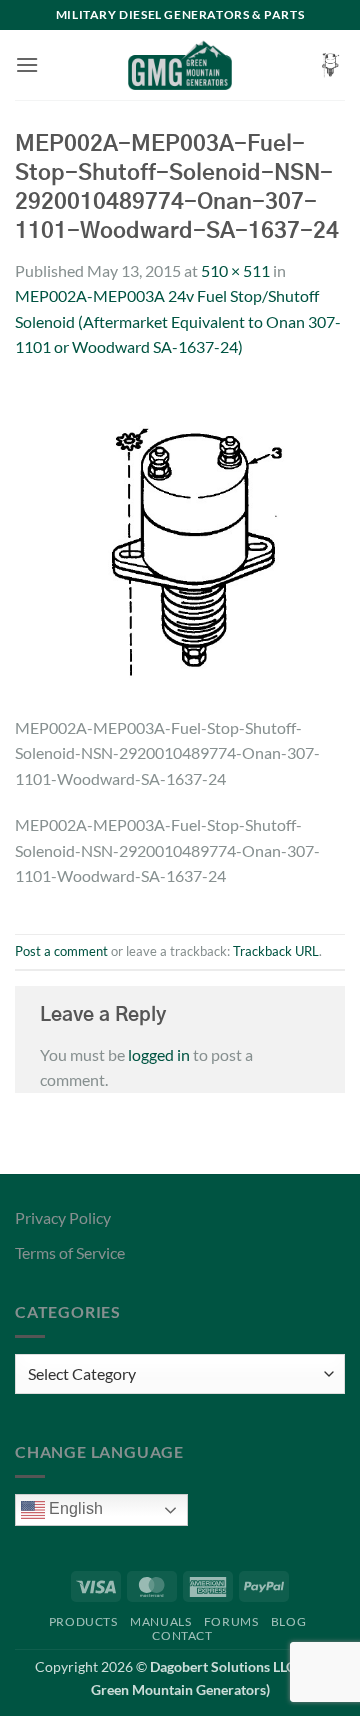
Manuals (160, 1621)
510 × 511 (235, 270)
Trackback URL (276, 951)
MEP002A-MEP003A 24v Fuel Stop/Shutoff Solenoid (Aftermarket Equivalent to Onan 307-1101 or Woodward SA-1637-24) (178, 321)
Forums (231, 1621)
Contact (182, 1635)
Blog (288, 1621)
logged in (159, 1054)
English (74, 1508)
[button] (27, 64)
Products (83, 1621)
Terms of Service (70, 1252)
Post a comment (61, 951)
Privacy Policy (63, 1217)
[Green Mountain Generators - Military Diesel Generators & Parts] (180, 65)
